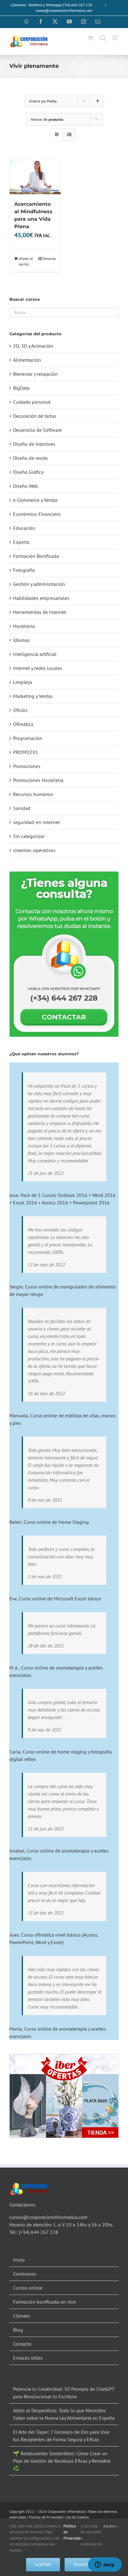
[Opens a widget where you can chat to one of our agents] (105, 2565)
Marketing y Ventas (33, 696)
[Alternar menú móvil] (115, 38)
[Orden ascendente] (98, 101)
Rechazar (83, 2565)
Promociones (27, 766)
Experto (21, 542)
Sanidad (22, 808)
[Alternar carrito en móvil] (90, 38)
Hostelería (24, 626)
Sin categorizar (29, 836)
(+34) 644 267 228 (39, 2232)
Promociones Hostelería (38, 780)
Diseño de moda (30, 458)
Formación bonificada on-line (44, 2302)
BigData (21, 388)
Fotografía (24, 570)
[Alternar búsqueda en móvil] (103, 38)
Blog (18, 2330)
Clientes (22, 2316)
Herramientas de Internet (39, 612)
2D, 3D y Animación (33, 346)
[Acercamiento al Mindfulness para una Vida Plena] (35, 177)
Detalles (49, 259)
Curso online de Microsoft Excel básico (60, 1599)
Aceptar (43, 2565)
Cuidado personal (32, 402)
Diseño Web (25, 486)
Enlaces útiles (28, 2358)
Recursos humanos (33, 794)
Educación (24, 528)
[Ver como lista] (69, 135)
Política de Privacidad (46, 2517)
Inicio (19, 2260)
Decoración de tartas (35, 416)
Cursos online (28, 2288)
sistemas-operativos (34, 850)
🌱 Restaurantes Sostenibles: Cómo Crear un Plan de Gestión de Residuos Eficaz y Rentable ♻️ (62, 2461)
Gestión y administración (39, 584)
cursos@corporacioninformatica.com (64, 10)
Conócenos (25, 2274)
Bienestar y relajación (35, 374)
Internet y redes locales (38, 668)
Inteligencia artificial (35, 654)
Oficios (20, 710)
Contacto (22, 2344)
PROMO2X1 (26, 752)
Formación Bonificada (36, 556)
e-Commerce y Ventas (35, 500)
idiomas (21, 640)
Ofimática (23, 724)
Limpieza (23, 682)
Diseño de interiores (34, 444)
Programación (28, 738)
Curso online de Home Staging (56, 1522)
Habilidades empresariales (41, 598)
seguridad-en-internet (36, 822)
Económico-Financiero (37, 514)
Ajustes (110, 2526)
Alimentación (27, 360)
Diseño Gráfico (28, 472)
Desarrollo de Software (37, 430)
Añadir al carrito (26, 261)
